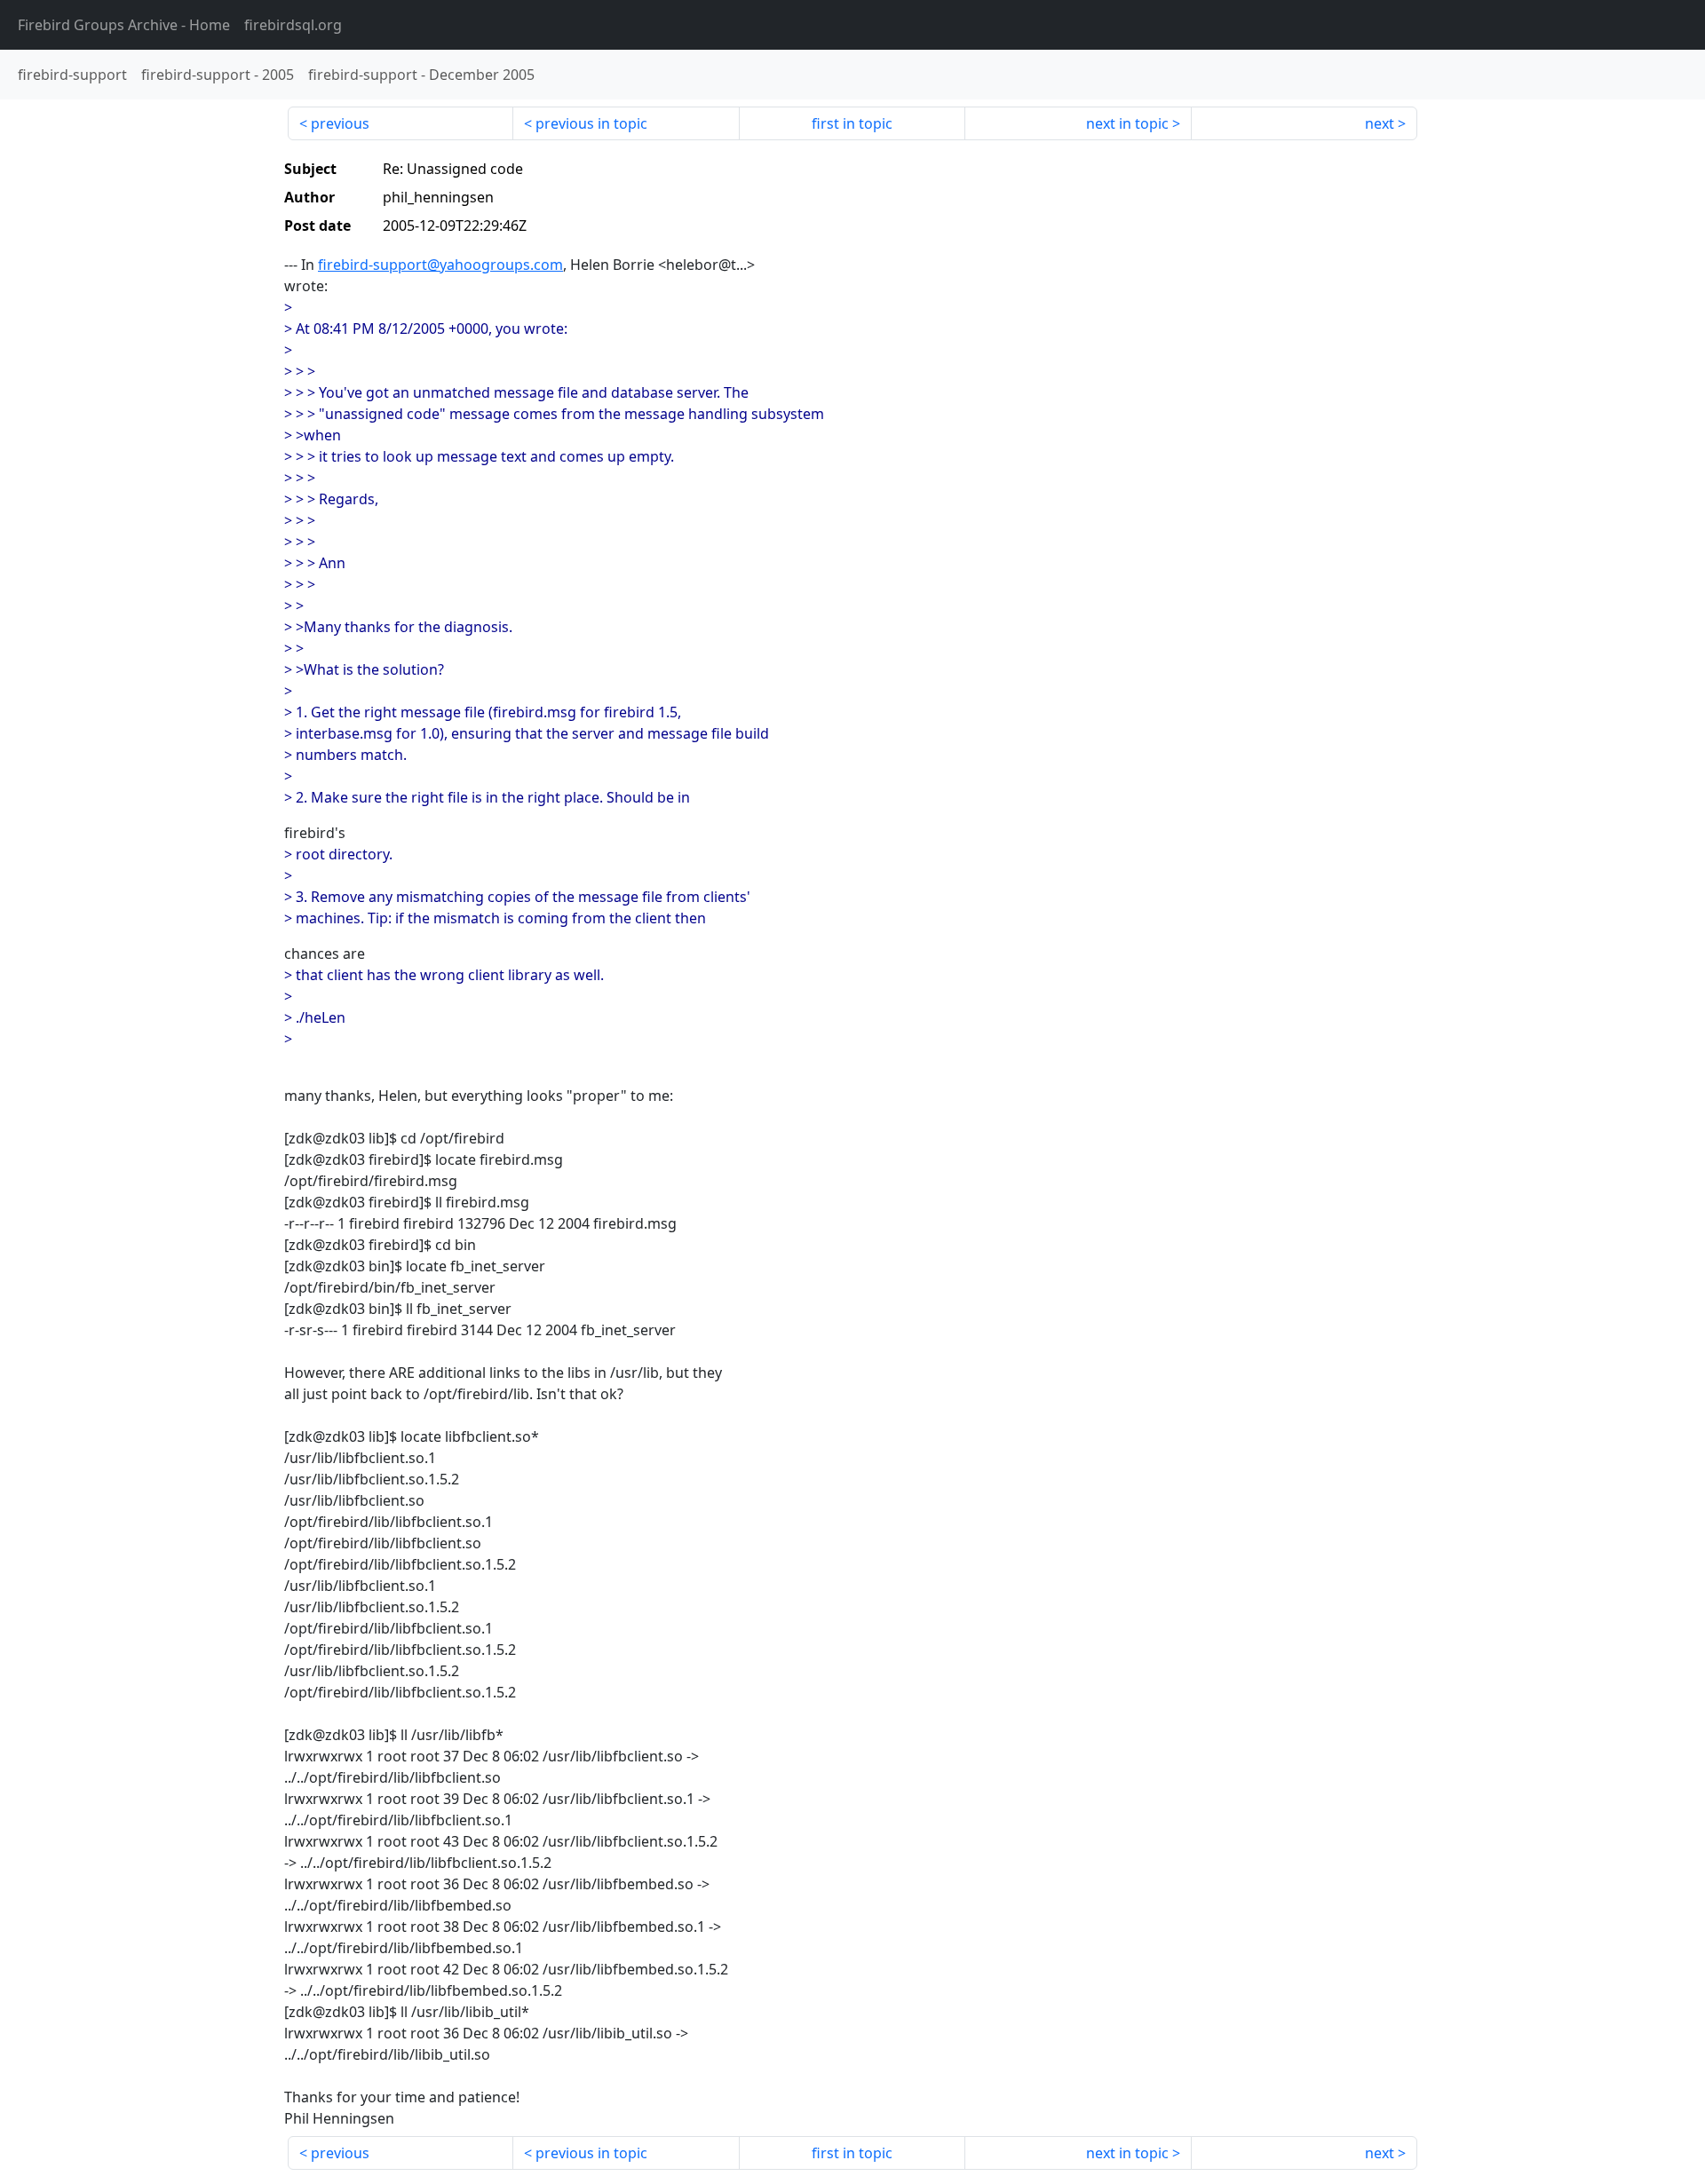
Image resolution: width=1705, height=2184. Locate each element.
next (1380, 123)
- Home (124, 25)
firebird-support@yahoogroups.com (440, 265)
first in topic (852, 123)
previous (340, 123)
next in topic (1127, 123)
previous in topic (591, 123)
